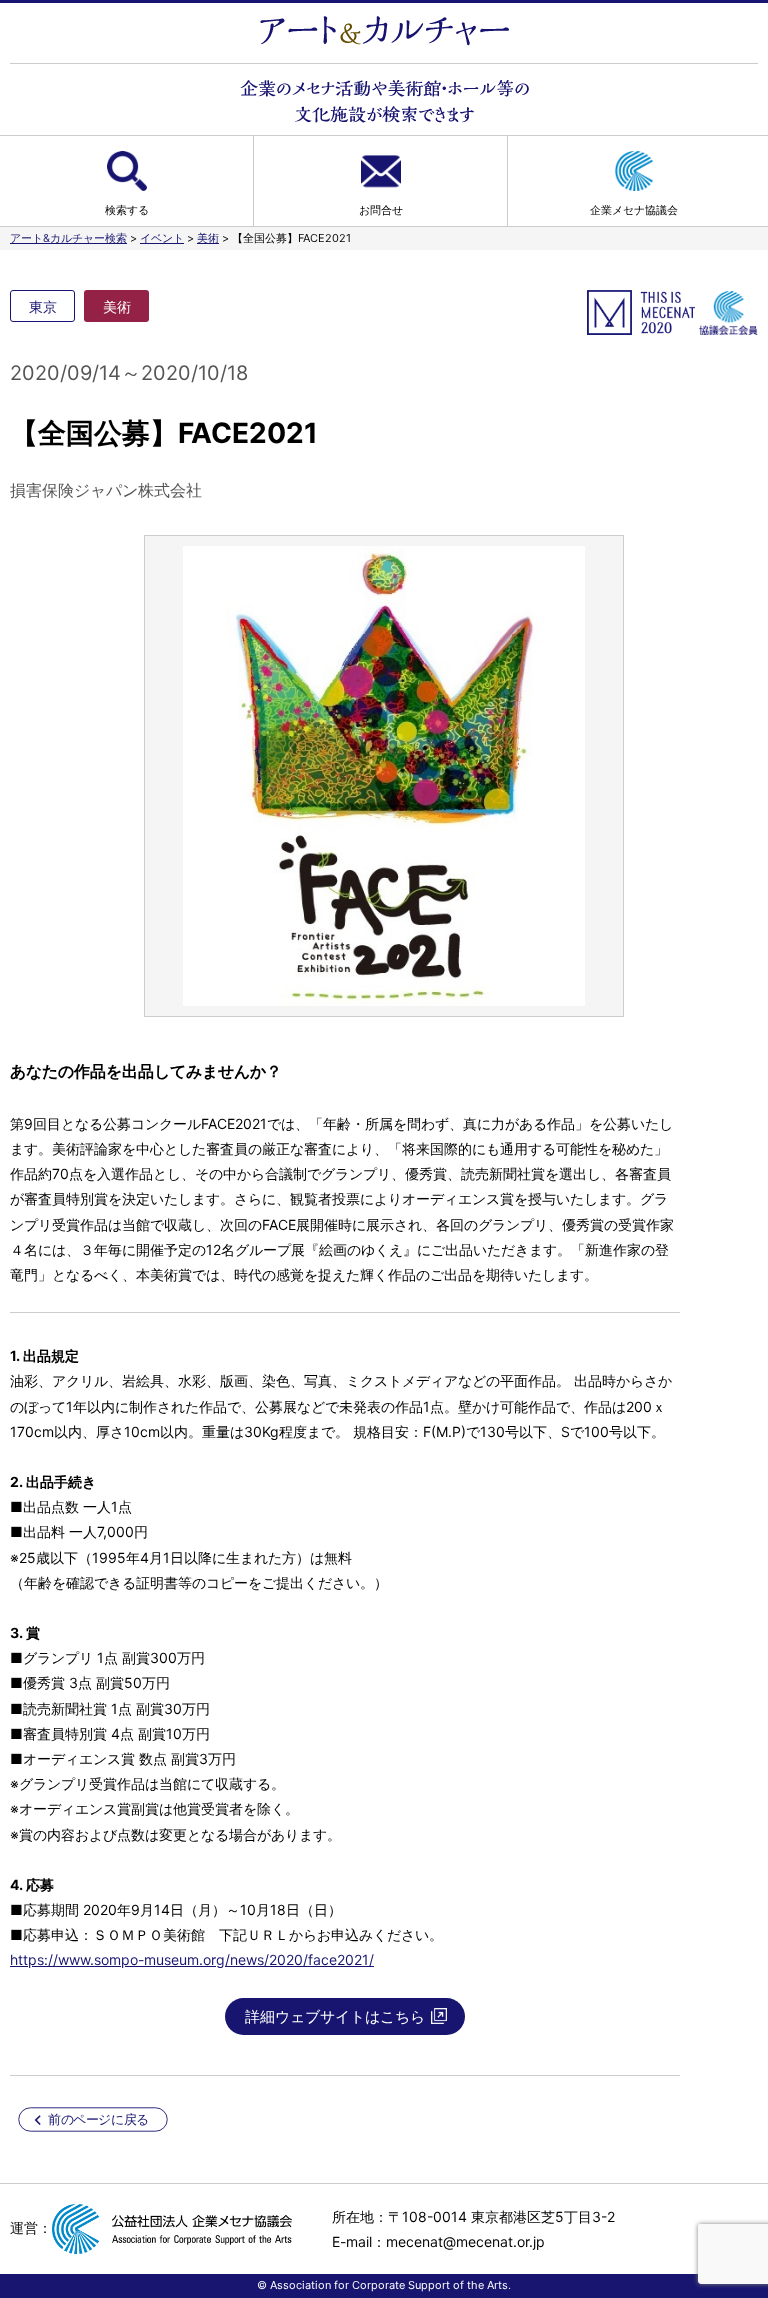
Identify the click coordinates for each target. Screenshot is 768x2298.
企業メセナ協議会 (634, 210)
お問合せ (381, 210)
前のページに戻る (98, 2119)
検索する (127, 210)
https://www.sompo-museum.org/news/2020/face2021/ (192, 1959)
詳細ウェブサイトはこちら (335, 2016)
